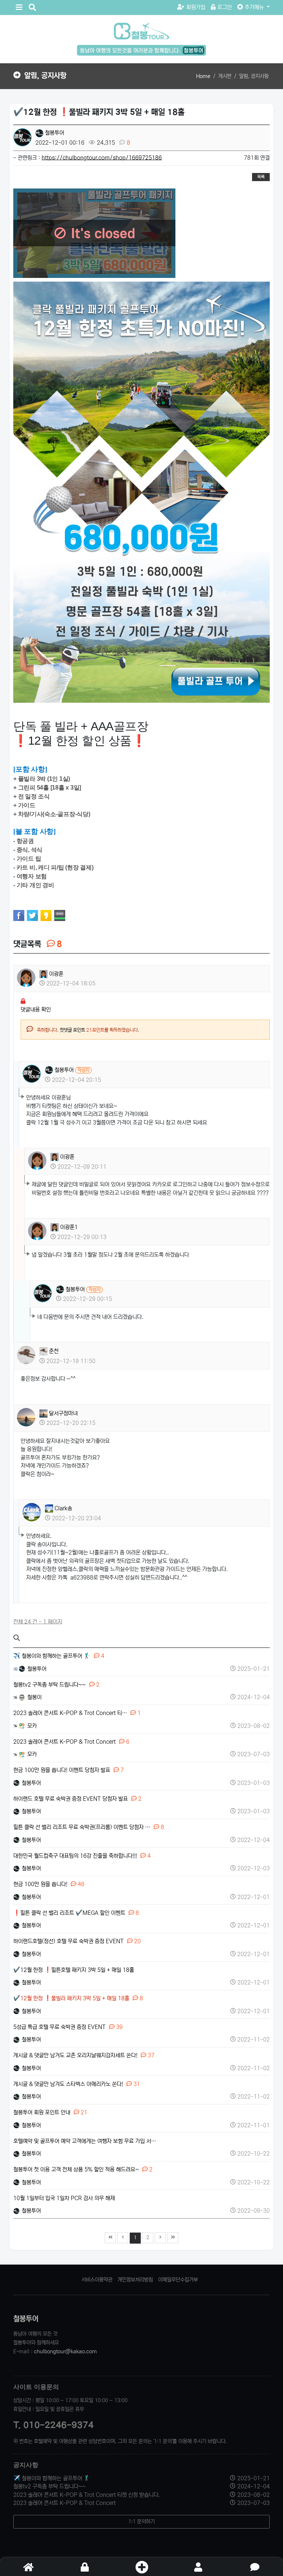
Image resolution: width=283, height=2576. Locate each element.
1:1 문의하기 (141, 2522)
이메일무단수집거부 (178, 2280)
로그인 (225, 7)
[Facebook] (19, 915)
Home (203, 76)
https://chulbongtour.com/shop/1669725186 (102, 158)
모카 (31, 1726)
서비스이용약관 (97, 2280)
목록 (261, 177)
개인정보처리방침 (135, 2280)
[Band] (60, 915)
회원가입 (196, 7)
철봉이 (34, 1697)
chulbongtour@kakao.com (65, 2351)
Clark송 (63, 1508)
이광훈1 (68, 1227)
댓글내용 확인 (36, 1010)
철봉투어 (54, 133)
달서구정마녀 (63, 1413)
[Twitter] (32, 915)
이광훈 (55, 974)
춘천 (53, 1351)
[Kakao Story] (46, 915)
